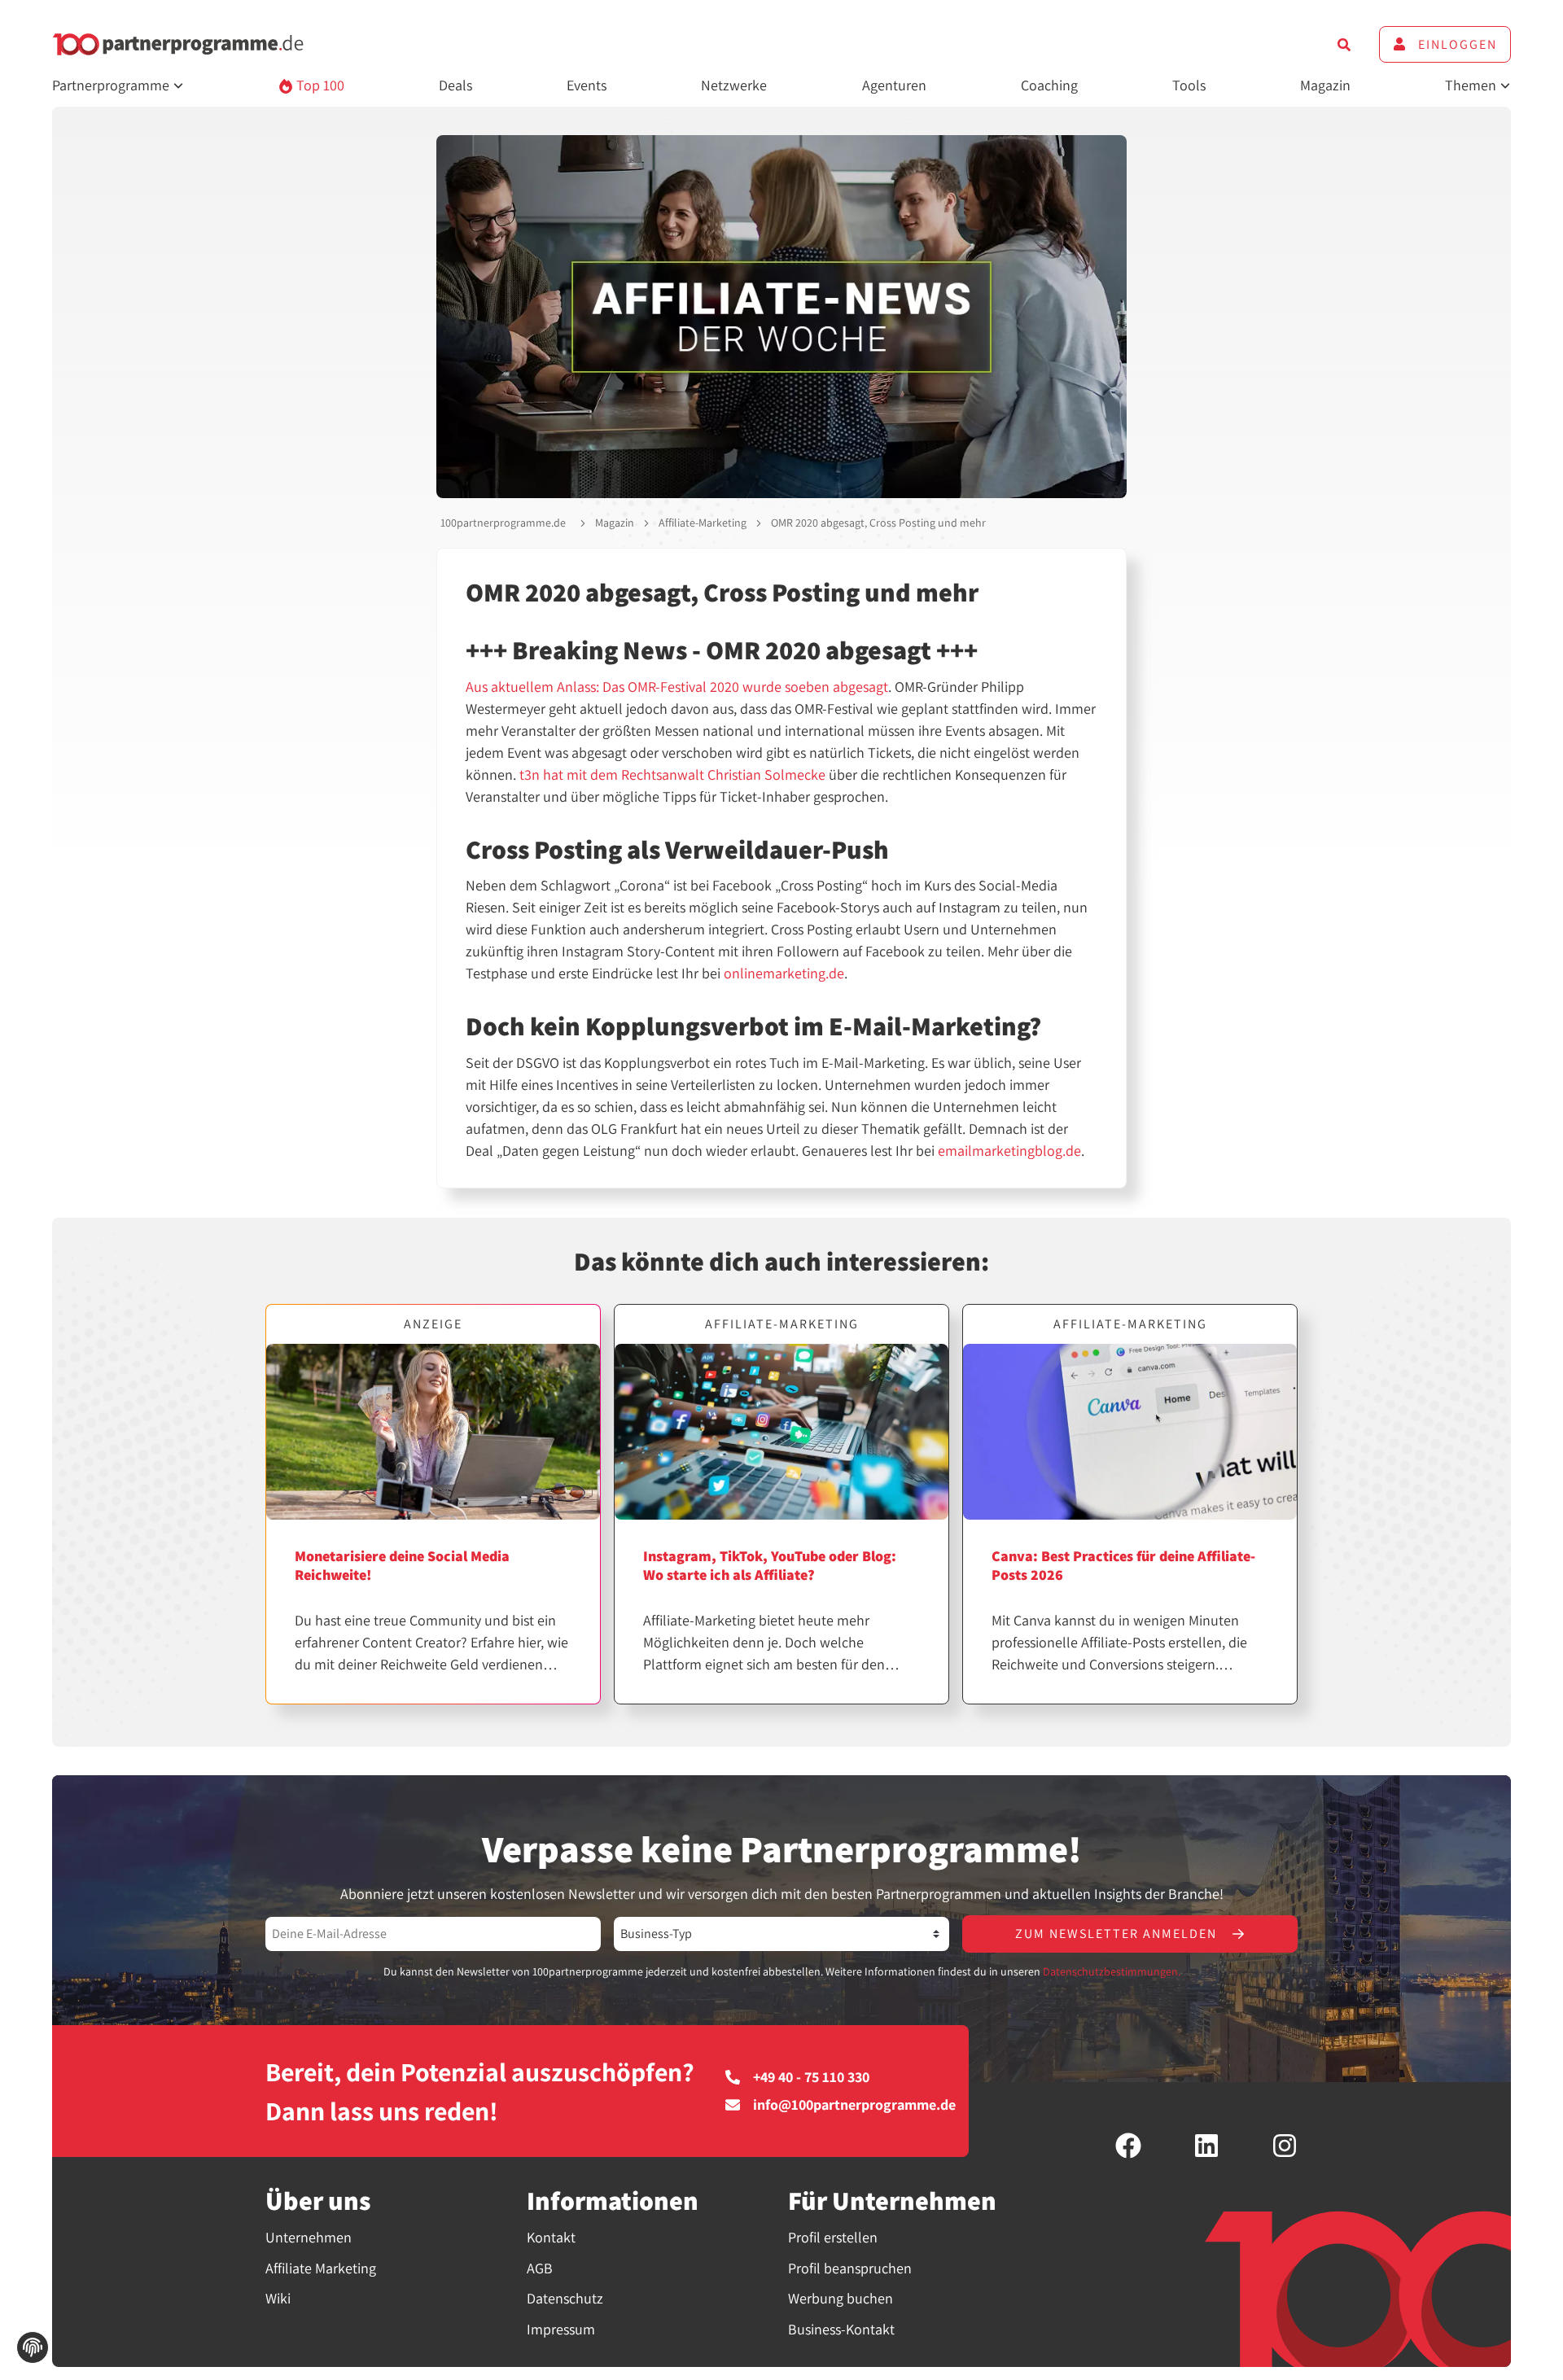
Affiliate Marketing (321, 2268)
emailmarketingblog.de (1009, 1151)
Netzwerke (734, 85)
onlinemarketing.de (784, 973)
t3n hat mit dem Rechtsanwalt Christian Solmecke (672, 774)
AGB (540, 2268)
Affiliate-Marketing (703, 523)
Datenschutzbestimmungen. (1112, 1971)
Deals (455, 85)
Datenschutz (565, 2298)
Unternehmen (309, 2237)
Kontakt (551, 2237)
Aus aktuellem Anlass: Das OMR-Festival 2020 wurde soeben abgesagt (677, 687)
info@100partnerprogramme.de (854, 2105)
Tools (1189, 85)
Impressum (561, 2329)
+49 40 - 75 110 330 (811, 2077)
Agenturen (894, 85)
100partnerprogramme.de (503, 523)
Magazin (1325, 85)
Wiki (278, 2298)
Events (587, 85)
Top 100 (319, 85)
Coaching (1049, 85)
